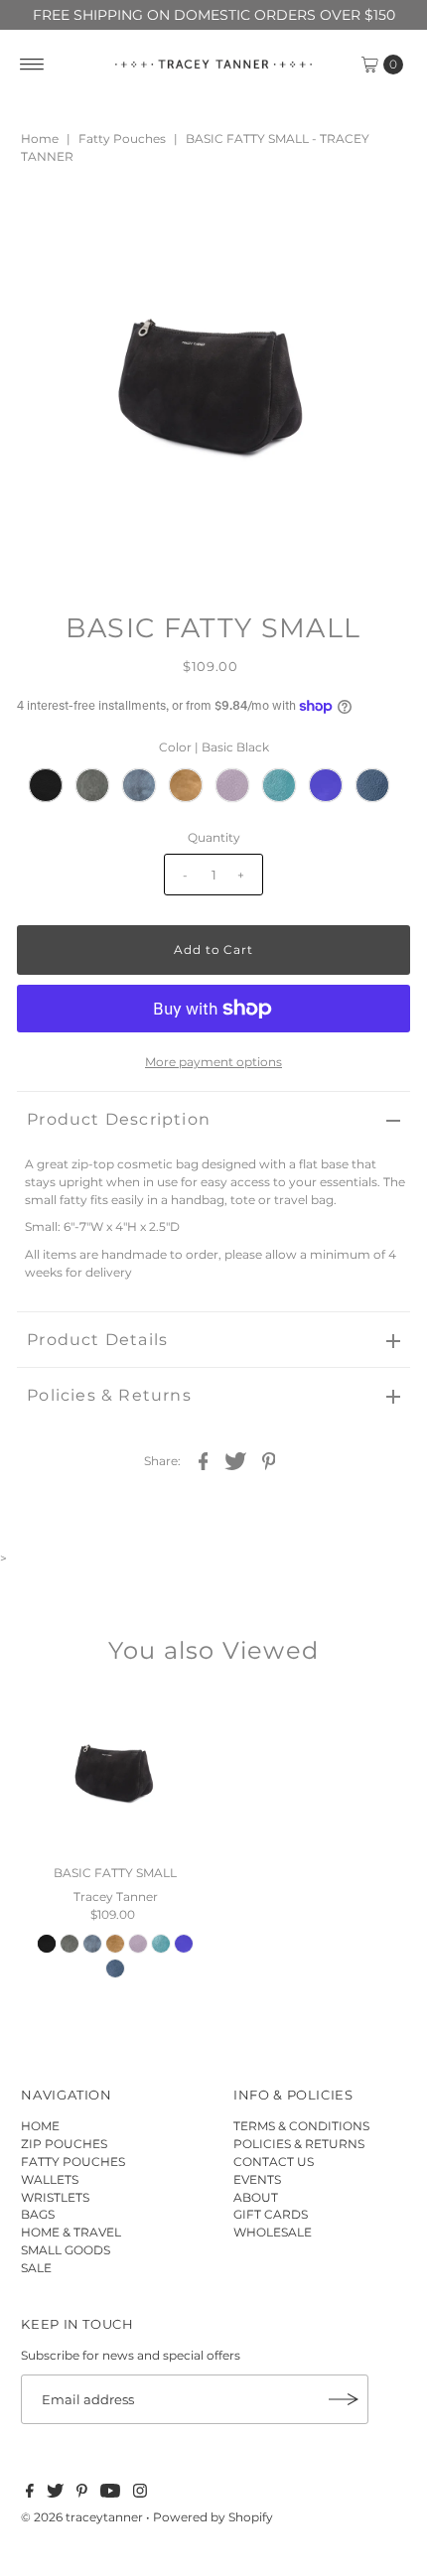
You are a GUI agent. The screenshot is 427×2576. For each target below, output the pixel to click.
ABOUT (256, 2197)
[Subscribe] (344, 2399)
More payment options (213, 1062)
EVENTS (257, 2179)
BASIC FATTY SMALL (115, 1873)
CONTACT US (274, 2162)
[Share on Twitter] (236, 1460)
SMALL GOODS (66, 2250)
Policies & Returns (109, 1395)
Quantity (214, 837)
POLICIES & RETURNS (299, 2144)
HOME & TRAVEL (71, 2232)
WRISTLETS (55, 2197)
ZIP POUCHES (64, 2144)
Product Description (119, 1119)
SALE (36, 2268)
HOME (40, 2126)
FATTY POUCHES (73, 2162)
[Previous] (49, 221)
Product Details (97, 1340)
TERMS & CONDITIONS (301, 2126)
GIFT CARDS (271, 2214)
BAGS (38, 2214)
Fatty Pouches (122, 138)
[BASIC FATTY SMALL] (115, 1773)
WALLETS (50, 2179)
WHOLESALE (273, 2232)
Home (40, 138)
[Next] (97, 221)
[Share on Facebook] (204, 1460)
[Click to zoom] (378, 221)
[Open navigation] (32, 65)
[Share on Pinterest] (269, 1460)
